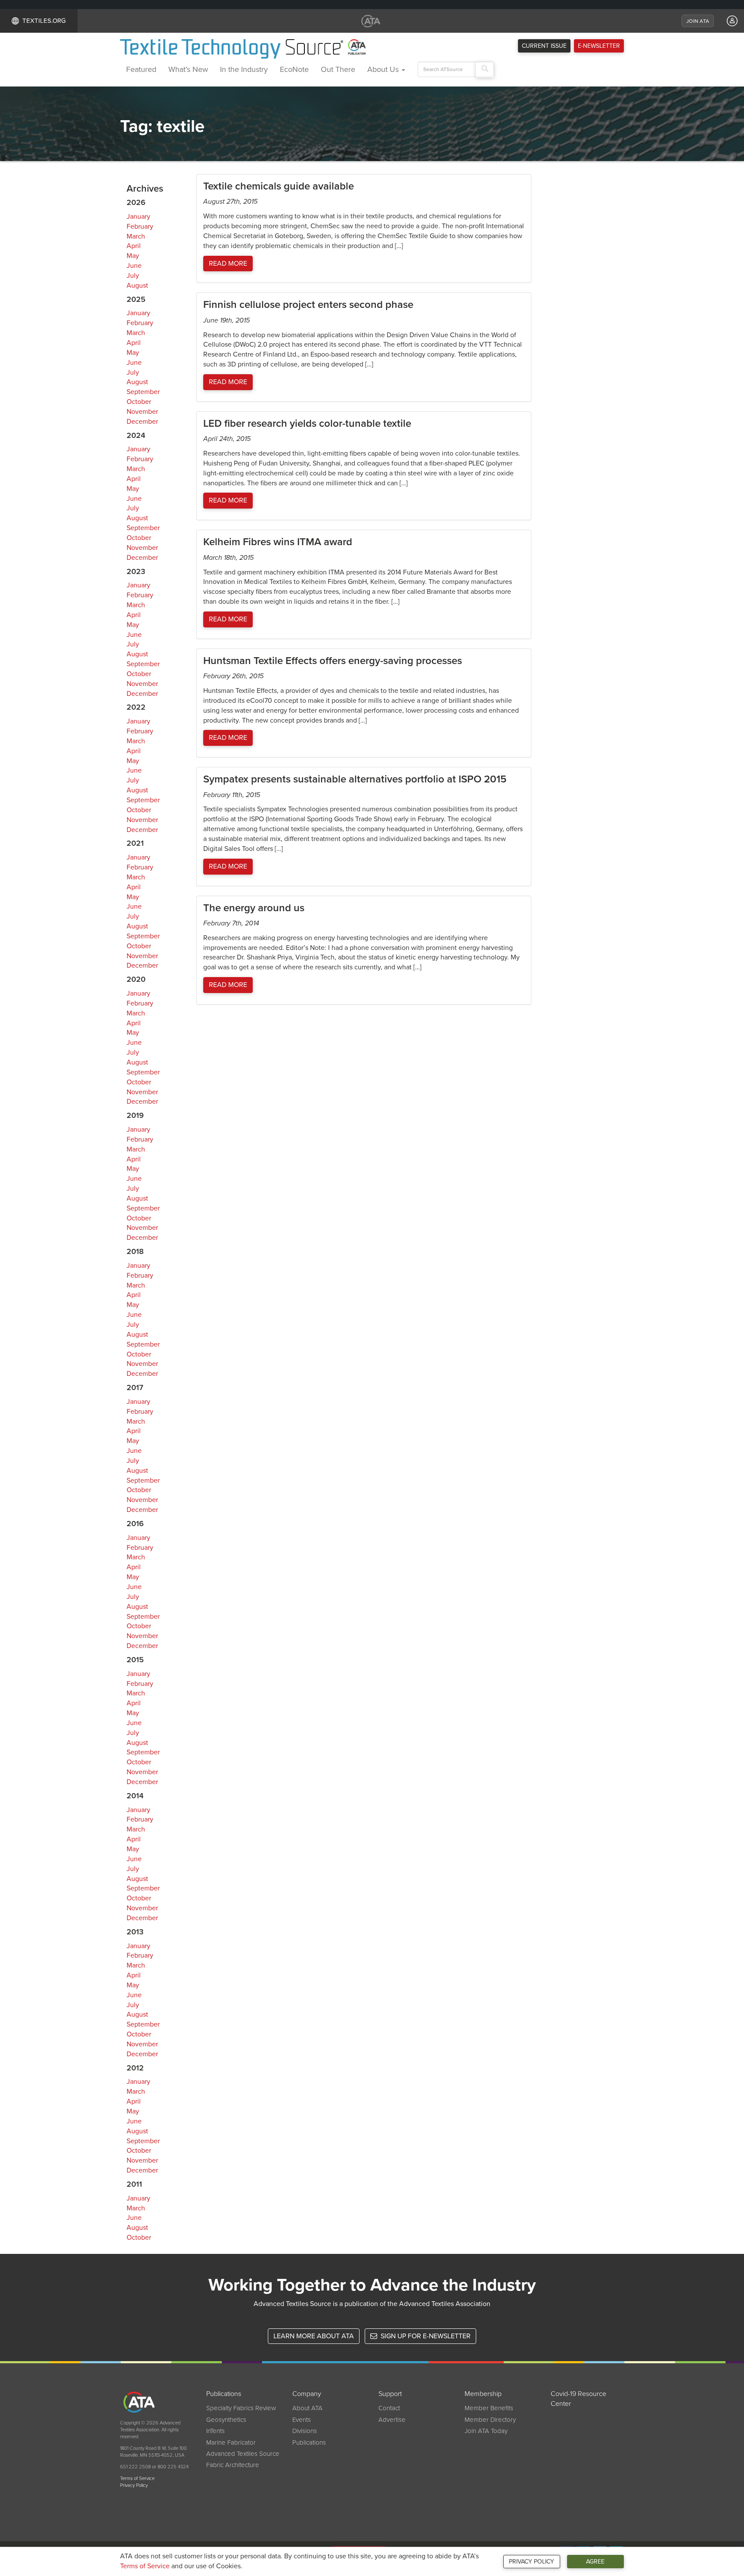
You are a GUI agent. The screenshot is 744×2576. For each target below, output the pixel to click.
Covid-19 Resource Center (578, 2399)
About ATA (307, 2408)
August (137, 286)
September (143, 392)
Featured (141, 69)
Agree (595, 2562)
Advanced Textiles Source (243, 2454)
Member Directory (490, 2420)
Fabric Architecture (233, 2465)
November (142, 412)
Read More (228, 264)
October (139, 402)
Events (302, 2420)
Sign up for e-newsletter (425, 2336)
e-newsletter (599, 46)
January (138, 217)
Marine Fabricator (231, 2443)
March (136, 236)
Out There (338, 69)
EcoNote (294, 69)
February (140, 227)
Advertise (392, 2420)
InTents (215, 2431)
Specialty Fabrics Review (241, 2408)
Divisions (305, 2431)
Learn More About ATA (314, 2336)
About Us (384, 69)
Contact (389, 2408)
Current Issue (544, 46)
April (134, 246)
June (134, 266)
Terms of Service (145, 2566)
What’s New (188, 69)
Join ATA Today (486, 2431)
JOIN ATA (698, 21)
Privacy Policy (532, 2562)
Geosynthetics (226, 2420)
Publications (309, 2443)
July (133, 276)
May (133, 256)
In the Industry (244, 69)
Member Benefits (489, 2408)
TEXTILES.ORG (44, 21)
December (142, 422)
